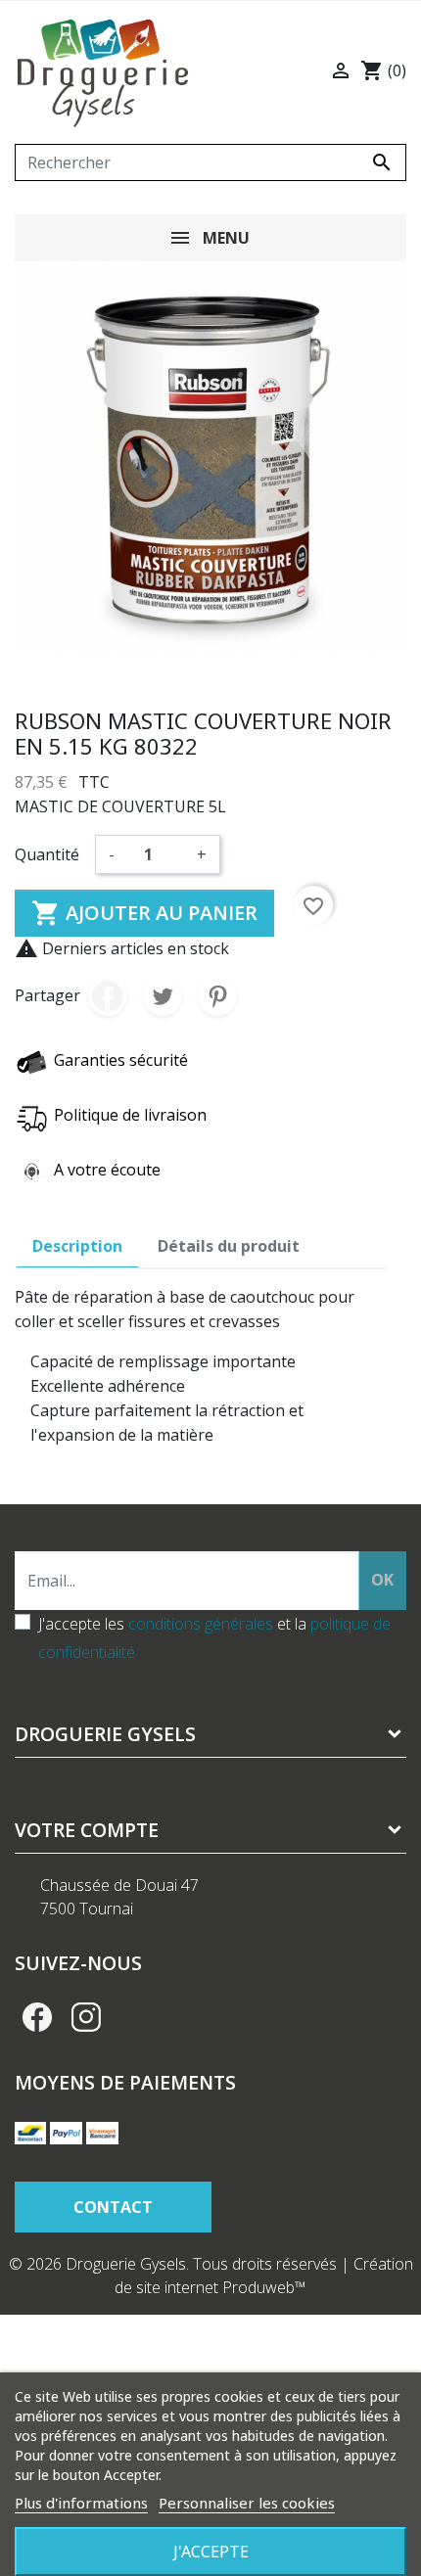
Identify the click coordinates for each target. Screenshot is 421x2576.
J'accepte (211, 2552)
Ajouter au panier (144, 913)
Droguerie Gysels (105, 1734)
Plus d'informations (81, 2503)
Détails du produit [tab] (229, 1246)
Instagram (86, 2017)
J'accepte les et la (214, 1638)
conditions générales (201, 1624)
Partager (108, 996)
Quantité (47, 854)
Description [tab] (77, 1246)
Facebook (37, 2017)
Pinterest (217, 996)
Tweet (163, 996)
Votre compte (87, 1830)
